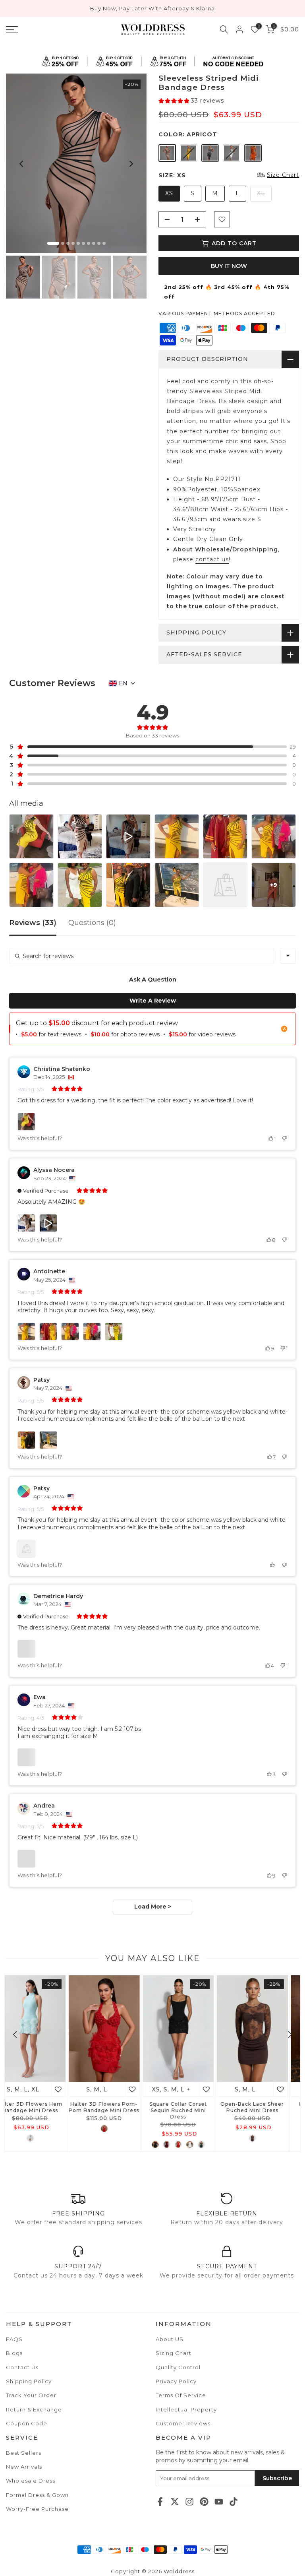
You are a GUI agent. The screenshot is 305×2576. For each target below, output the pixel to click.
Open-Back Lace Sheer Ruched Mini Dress (41, 2107)
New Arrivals (24, 2467)
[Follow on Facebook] (160, 2502)
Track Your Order (31, 2395)
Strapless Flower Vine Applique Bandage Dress (189, 2107)
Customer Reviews (183, 2423)
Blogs (14, 2353)
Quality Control (178, 2367)
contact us (212, 559)
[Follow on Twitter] (175, 2502)
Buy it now (229, 266)
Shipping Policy (29, 2381)
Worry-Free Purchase (37, 2509)
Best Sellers (24, 2453)
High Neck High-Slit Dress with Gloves (115, 2107)
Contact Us (22, 2367)
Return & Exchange (34, 2409)
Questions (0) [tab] (92, 923)
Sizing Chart (174, 2353)
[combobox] (288, 956)
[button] (191, 101)
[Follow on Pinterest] (204, 2502)
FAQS (14, 2339)
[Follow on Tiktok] (234, 2502)
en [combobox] (123, 683)
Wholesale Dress (31, 2481)
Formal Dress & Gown (37, 2495)
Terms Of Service (181, 2395)
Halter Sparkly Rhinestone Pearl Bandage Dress (264, 2110)
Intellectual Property (186, 2409)
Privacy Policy (176, 2381)
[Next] (131, 164)
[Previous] (22, 164)
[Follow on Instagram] (189, 2502)
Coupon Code (27, 2423)
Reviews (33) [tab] (33, 923)
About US (170, 2339)
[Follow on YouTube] (219, 2502)
